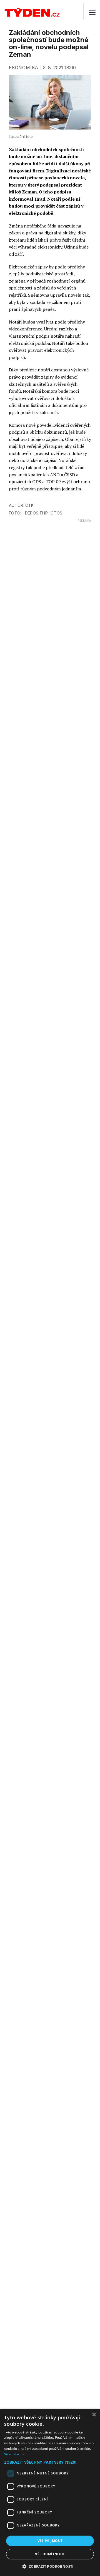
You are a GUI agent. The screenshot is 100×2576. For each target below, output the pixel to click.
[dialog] (50, 2492)
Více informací (16, 2454)
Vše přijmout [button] (50, 2541)
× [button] (94, 2415)
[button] (50, 2462)
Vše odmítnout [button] (50, 2554)
